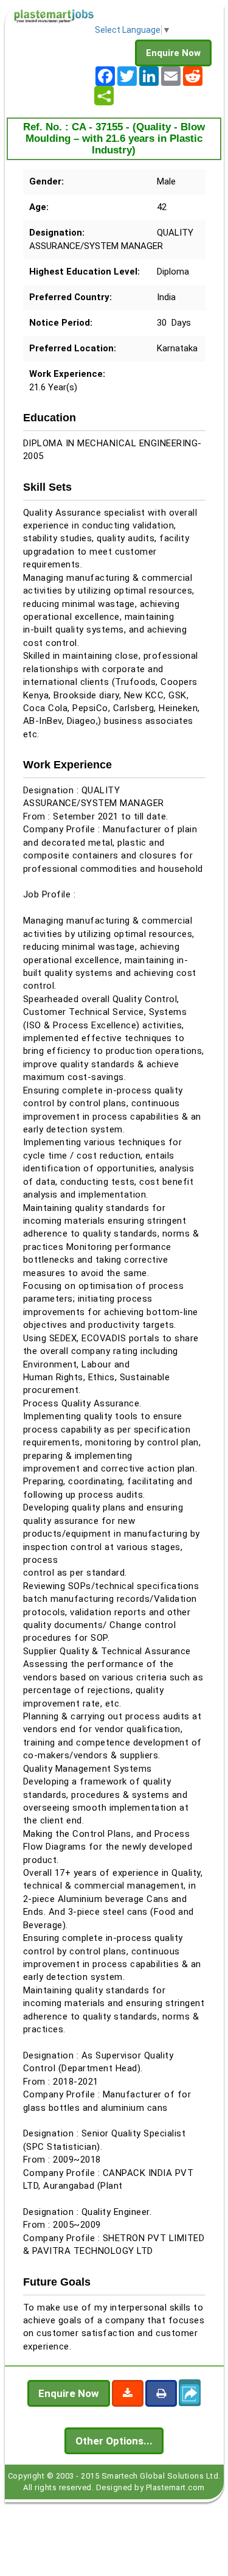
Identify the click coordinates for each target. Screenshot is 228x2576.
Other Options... (114, 2441)
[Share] (104, 96)
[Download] (128, 2393)
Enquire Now (173, 53)
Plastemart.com (175, 2487)
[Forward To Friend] (190, 2393)
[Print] (161, 2393)
